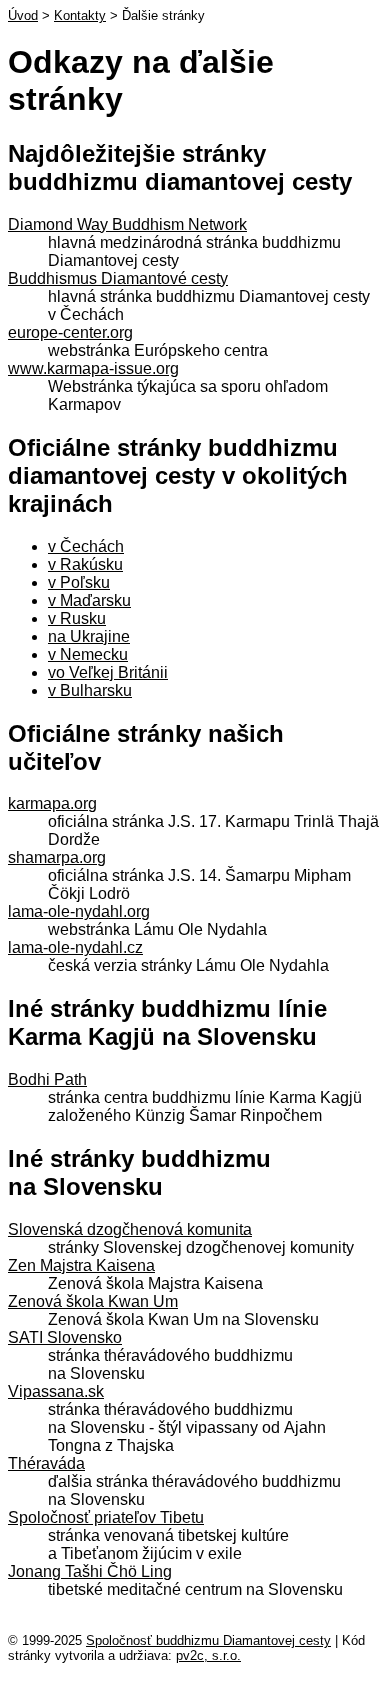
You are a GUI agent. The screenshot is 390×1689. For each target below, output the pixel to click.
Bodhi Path (47, 1079)
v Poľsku (79, 582)
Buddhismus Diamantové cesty (118, 278)
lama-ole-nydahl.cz (75, 947)
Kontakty (80, 15)
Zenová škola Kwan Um (93, 1301)
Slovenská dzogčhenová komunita (130, 1229)
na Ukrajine (89, 636)
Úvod (23, 15)
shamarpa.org (57, 857)
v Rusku (77, 618)
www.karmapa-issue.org (93, 368)
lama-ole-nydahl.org (79, 911)
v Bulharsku (90, 690)
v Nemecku (88, 654)
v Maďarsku (89, 600)
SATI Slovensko (65, 1337)
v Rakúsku (85, 564)
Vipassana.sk (56, 1391)
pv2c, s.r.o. (208, 1655)
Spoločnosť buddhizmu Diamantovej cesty (208, 1640)
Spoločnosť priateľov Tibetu (106, 1517)
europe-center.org (70, 332)
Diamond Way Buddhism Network (127, 224)
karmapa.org (52, 803)
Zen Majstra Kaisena (81, 1265)
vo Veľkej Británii (108, 672)
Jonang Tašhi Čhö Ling (90, 1571)
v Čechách (86, 546)
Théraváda (46, 1463)
